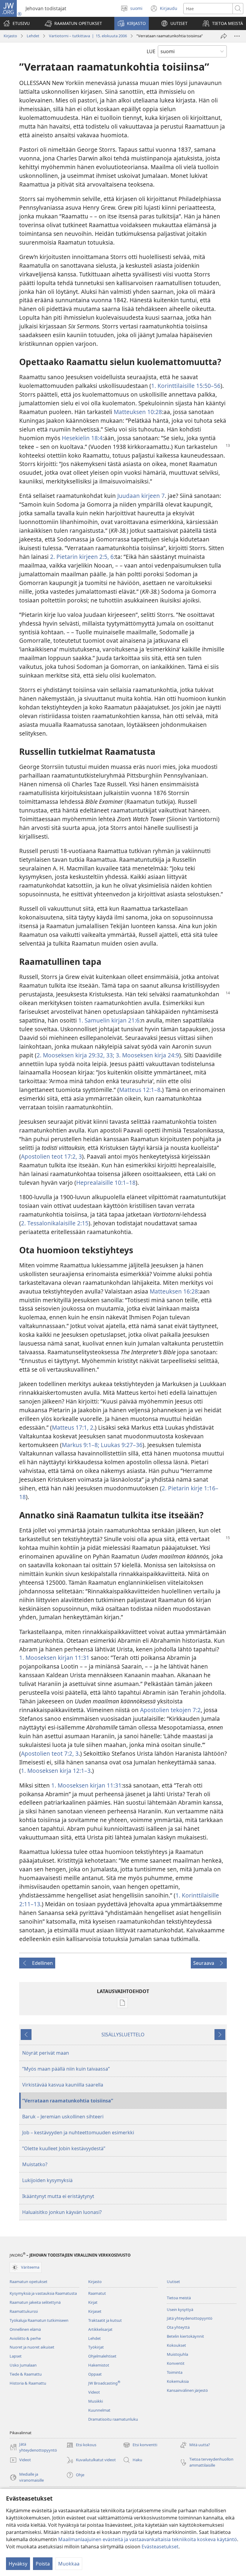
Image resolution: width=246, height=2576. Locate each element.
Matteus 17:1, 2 (73, 1427)
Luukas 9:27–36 (121, 1445)
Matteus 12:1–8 (140, 1090)
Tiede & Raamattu (26, 2374)
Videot (94, 2392)
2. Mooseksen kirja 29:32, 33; (75, 1055)
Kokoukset (176, 2345)
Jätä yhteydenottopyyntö (190, 2318)
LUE (151, 51)
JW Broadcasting (104, 2383)
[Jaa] (224, 36)
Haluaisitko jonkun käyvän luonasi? (62, 2212)
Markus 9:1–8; (81, 1445)
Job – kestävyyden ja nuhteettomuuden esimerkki (78, 2132)
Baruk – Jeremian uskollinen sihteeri (63, 2117)
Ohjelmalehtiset (102, 2356)
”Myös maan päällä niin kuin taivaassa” (66, 2069)
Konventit (176, 2363)
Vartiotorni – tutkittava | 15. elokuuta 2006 (88, 36)
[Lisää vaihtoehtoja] (237, 36)
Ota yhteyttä (178, 2327)
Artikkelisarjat (100, 2329)
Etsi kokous (81, 2445)
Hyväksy (18, 2564)
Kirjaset (95, 2311)
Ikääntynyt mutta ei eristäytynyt (58, 2196)
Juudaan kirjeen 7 (141, 496)
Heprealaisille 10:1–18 (106, 1183)
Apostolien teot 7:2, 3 (50, 1753)
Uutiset (173, 2282)
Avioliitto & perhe (25, 2338)
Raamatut (97, 2293)
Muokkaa (69, 2564)
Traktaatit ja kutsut (105, 2320)
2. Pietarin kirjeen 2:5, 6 (82, 557)
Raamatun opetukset (28, 2282)
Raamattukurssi (24, 2311)
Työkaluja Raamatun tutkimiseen (39, 2320)
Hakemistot (99, 2365)
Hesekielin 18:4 (82, 438)
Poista (43, 2564)
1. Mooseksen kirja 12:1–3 (56, 1771)
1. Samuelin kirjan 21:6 (109, 1020)
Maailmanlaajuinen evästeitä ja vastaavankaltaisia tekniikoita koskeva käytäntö (148, 2539)
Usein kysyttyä (180, 2309)
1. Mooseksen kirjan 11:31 (54, 1658)
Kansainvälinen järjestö (187, 2390)
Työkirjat (96, 2347)
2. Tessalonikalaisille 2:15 (55, 1223)
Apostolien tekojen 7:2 (170, 1710)
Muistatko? (35, 2164)
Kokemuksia (178, 2381)
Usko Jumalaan (23, 2365)
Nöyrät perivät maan (46, 2053)
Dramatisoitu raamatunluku (113, 2419)
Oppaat (95, 2374)
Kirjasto (10, 36)
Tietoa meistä (179, 2298)
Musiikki (96, 2401)
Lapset (16, 2356)
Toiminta (175, 2372)
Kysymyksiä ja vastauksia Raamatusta (43, 2293)
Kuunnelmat (99, 2410)
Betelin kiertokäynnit (185, 2336)
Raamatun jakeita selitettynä (35, 2302)
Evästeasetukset (160, 2547)
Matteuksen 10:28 (138, 412)
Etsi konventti (140, 2445)
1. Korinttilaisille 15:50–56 (186, 386)
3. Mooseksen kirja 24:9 (147, 1055)
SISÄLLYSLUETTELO (123, 2035)
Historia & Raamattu (28, 2383)
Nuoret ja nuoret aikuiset (32, 2347)
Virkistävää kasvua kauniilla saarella (63, 2085)
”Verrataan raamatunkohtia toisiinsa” (68, 2101)
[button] (73, 23)
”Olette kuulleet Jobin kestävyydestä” (64, 2148)
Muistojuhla (177, 2354)
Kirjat (93, 2302)
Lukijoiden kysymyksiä (47, 2180)
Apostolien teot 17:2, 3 (51, 1156)
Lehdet (33, 36)
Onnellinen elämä (25, 2329)
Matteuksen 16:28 (174, 1291)
